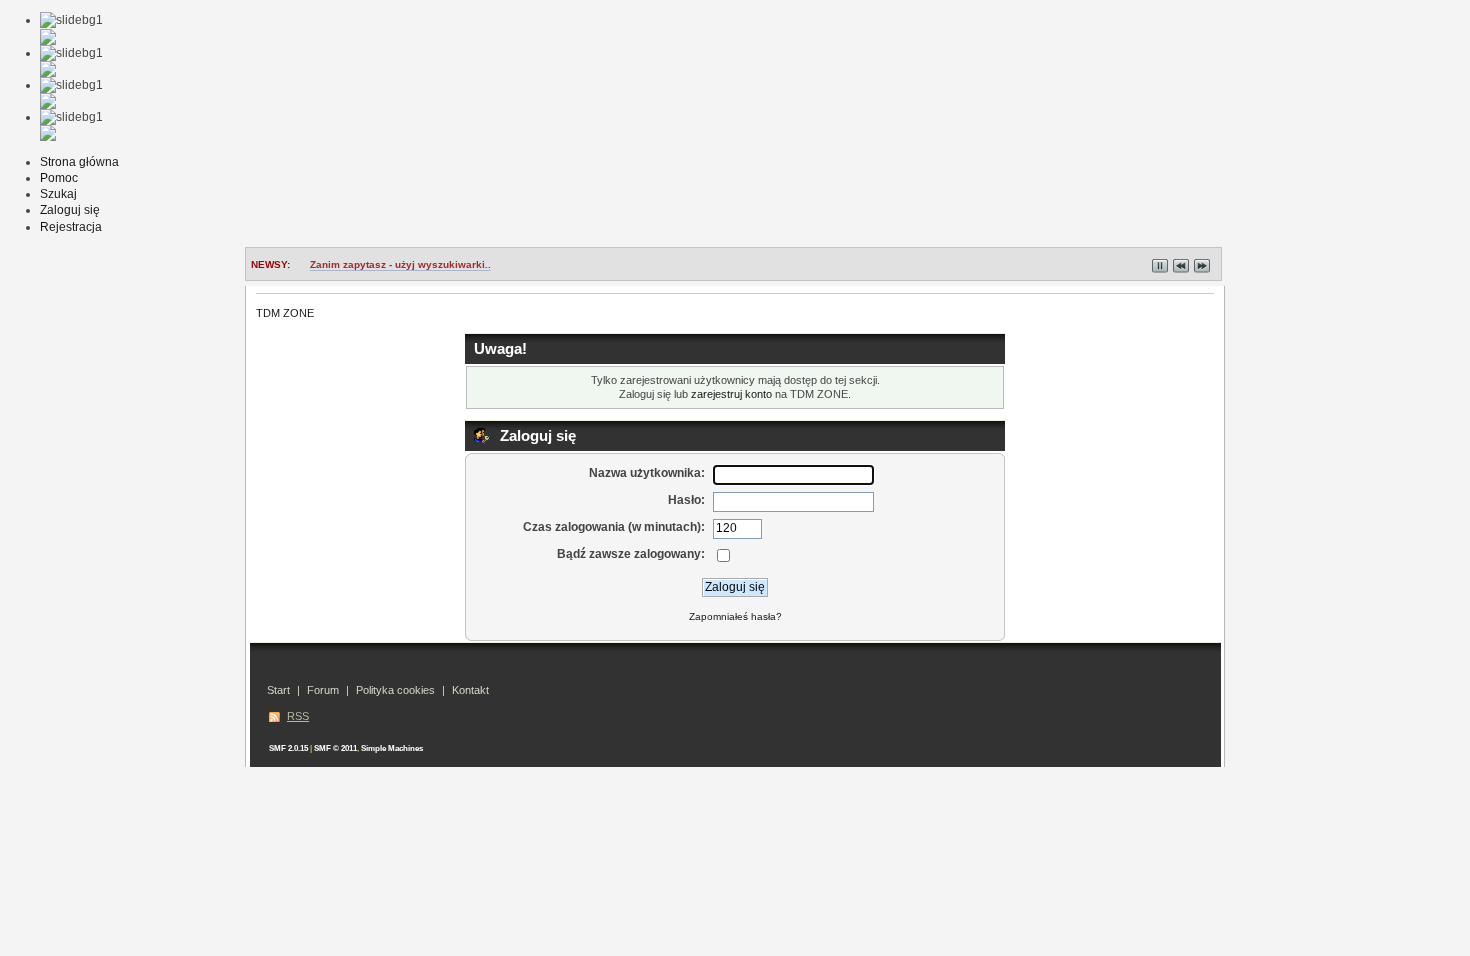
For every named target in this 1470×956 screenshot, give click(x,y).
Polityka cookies (395, 690)
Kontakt (470, 690)
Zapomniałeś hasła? (735, 616)
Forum (323, 690)
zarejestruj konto (731, 394)
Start (278, 690)
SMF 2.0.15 (288, 748)
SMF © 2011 (335, 748)
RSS (298, 716)
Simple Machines (392, 748)
